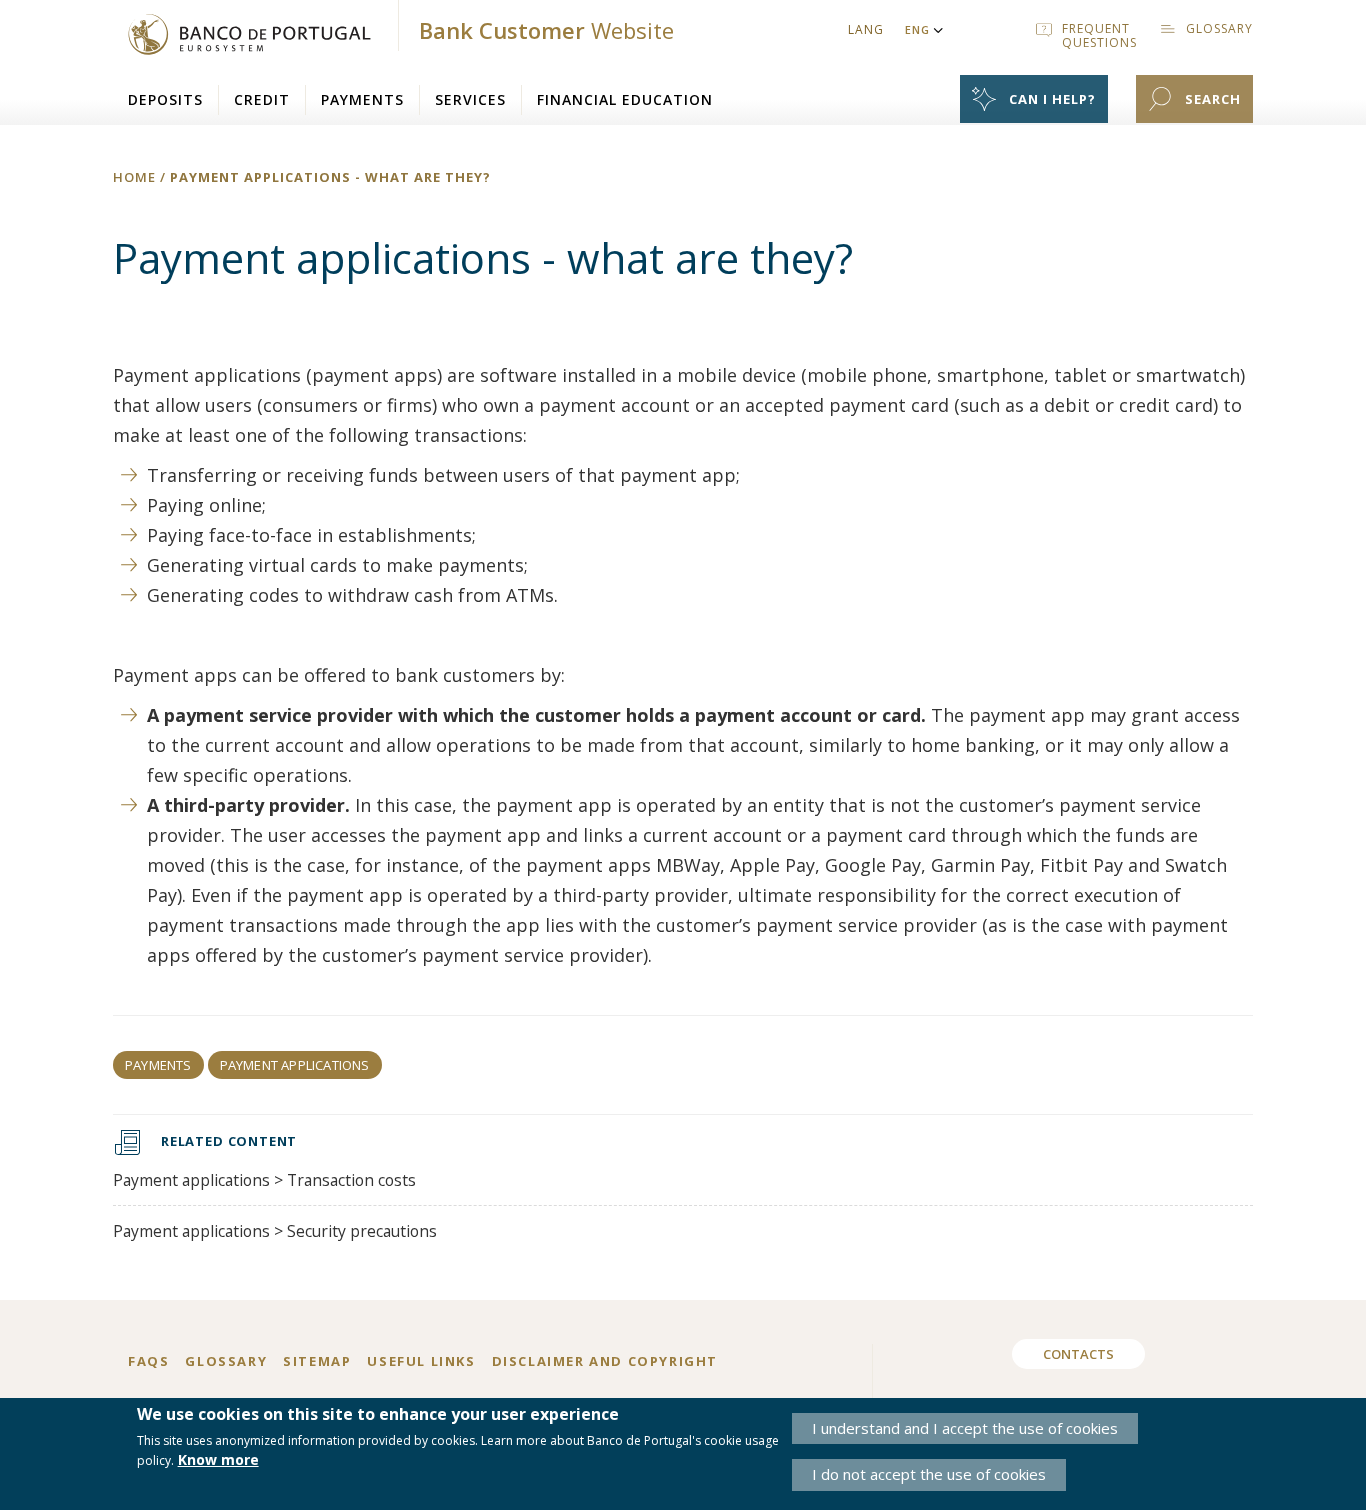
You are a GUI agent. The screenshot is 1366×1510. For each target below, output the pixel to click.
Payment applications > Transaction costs (264, 1180)
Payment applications (295, 1065)
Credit (262, 99)
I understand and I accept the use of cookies (965, 1428)
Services (470, 99)
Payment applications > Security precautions (275, 1231)
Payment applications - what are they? (330, 177)
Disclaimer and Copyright (605, 1361)
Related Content (229, 1141)
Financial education (625, 99)
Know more (218, 1460)
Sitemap (317, 1361)
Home (134, 177)
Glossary (226, 1361)
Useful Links (421, 1361)
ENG (917, 29)
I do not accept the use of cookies (929, 1475)
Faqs (148, 1361)
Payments (362, 99)
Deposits (165, 99)
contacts (1078, 1354)
